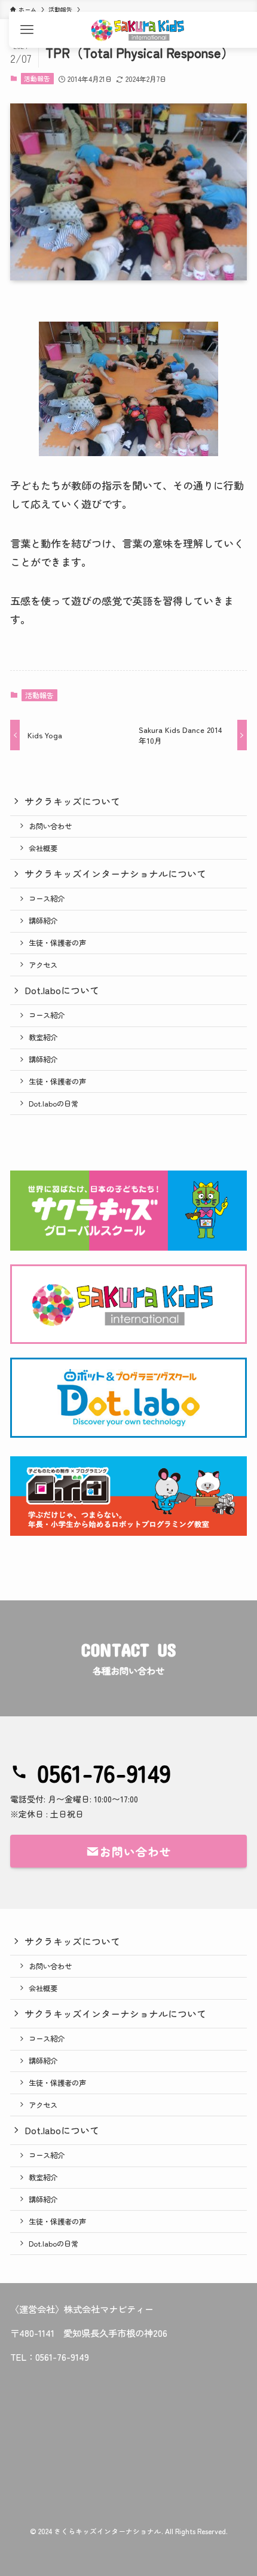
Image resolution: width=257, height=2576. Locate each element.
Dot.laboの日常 (53, 1104)
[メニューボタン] (27, 30)
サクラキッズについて (72, 801)
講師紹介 (43, 921)
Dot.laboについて (62, 990)
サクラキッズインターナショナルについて (115, 873)
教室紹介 (43, 1037)
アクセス (43, 965)
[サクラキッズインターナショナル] (137, 30)
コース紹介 (47, 899)
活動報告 (37, 78)
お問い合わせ (50, 826)
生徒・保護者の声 (57, 943)
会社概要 (43, 848)
